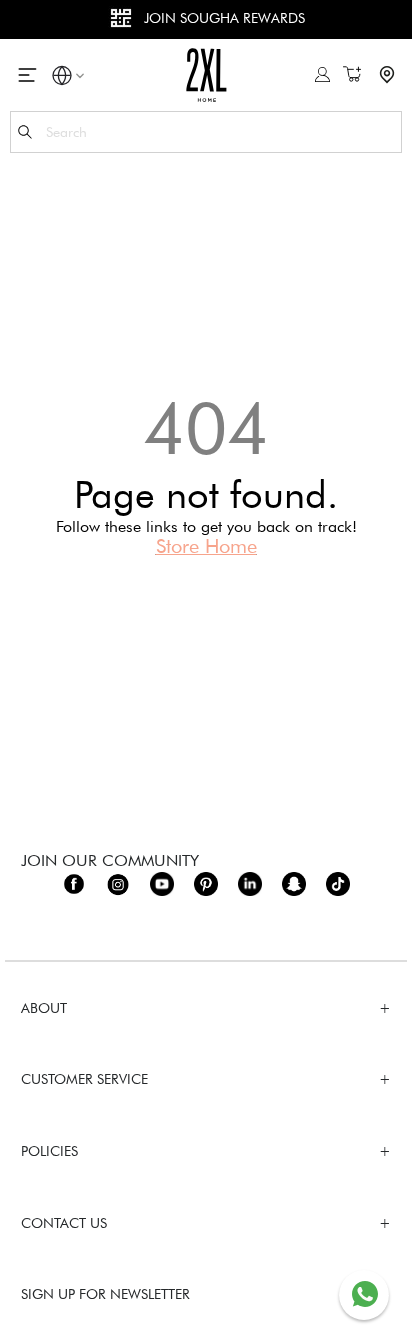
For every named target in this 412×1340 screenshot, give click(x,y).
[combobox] (206, 132)
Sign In (322, 74)
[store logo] (206, 74)
